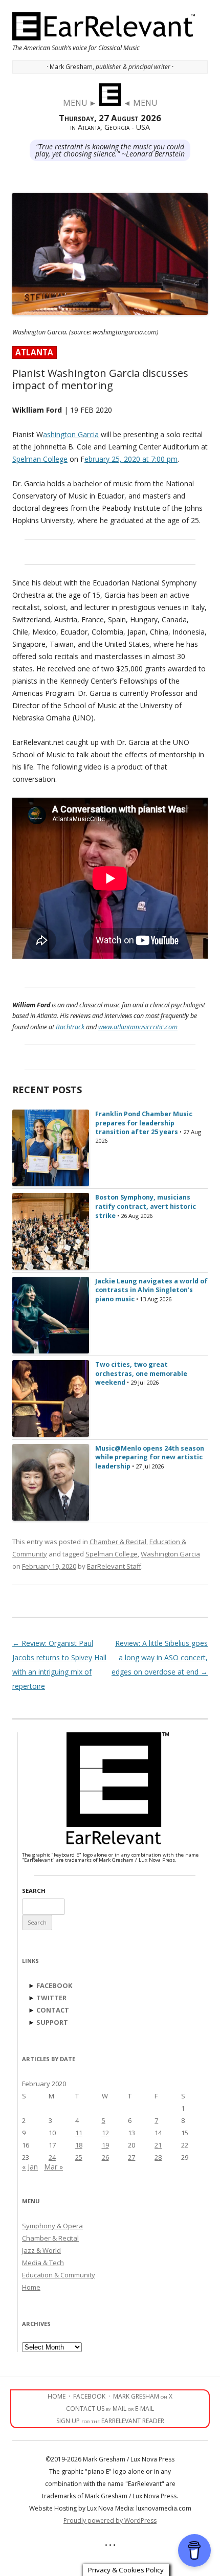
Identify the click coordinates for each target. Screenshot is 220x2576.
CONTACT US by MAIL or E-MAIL (110, 2409)
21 (158, 2145)
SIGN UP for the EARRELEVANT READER (110, 2421)
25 (79, 2157)
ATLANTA (34, 353)
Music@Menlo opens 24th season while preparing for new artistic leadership (150, 1457)
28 (158, 2157)
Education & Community (59, 2275)
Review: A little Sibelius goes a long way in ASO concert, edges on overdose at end (160, 1657)
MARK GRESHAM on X (143, 2396)
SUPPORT (52, 2022)
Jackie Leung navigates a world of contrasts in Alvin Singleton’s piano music (151, 1290)
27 (131, 2157)
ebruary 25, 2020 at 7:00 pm (131, 459)
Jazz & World (41, 2250)
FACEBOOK (54, 1985)
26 (105, 2157)
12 (105, 2133)
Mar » (53, 2167)
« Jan (30, 2167)
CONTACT (53, 2010)
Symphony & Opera (52, 2226)
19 (105, 2145)
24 (52, 2157)
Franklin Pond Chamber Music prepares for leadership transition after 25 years (144, 1123)
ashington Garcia (71, 434)
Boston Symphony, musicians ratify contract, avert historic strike (146, 1206)
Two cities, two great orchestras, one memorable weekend (141, 1373)
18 (79, 2145)
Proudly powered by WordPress (110, 2521)
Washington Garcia (170, 1554)
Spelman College (40, 459)
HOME (57, 2396)
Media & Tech (43, 2263)
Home (31, 2287)
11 (79, 2133)
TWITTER (51, 1998)
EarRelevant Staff (114, 1566)
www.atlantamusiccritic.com (138, 1027)
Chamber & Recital (118, 1542)
